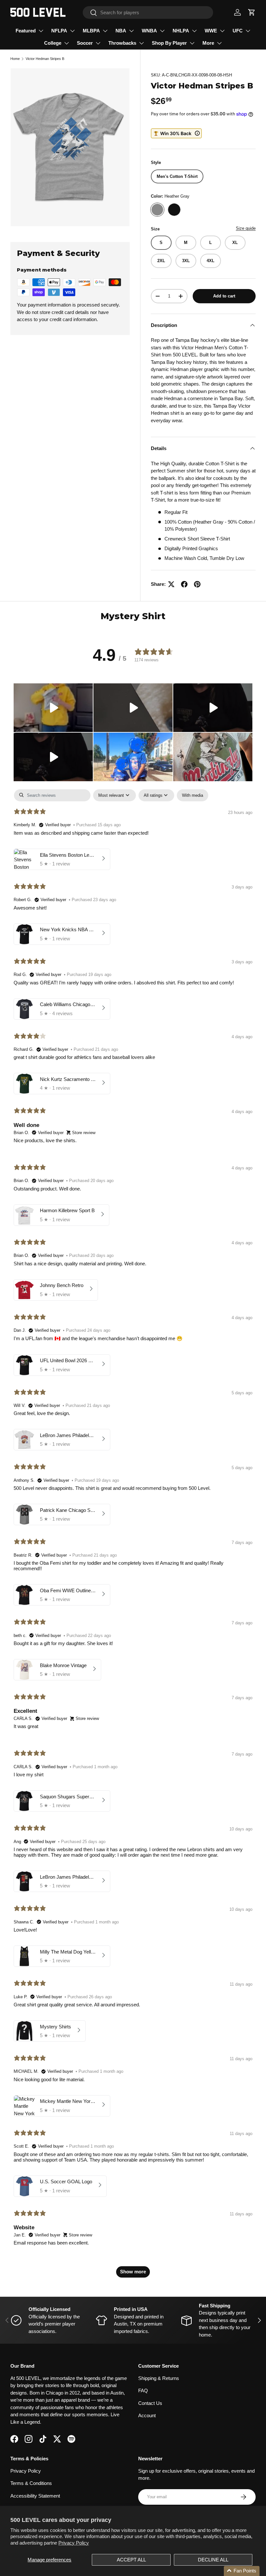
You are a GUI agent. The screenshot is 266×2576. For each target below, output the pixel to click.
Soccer (85, 43)
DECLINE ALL (213, 2560)
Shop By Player (169, 43)
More (208, 43)
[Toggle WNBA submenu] (162, 31)
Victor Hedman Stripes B (45, 59)
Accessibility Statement (35, 2496)
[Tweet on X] (171, 584)
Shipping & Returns (159, 2378)
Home (15, 59)
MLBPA (91, 31)
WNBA (149, 31)
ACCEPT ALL (131, 2560)
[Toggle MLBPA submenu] (105, 31)
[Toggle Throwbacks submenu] (141, 43)
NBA (121, 31)
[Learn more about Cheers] (176, 133)
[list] (70, 147)
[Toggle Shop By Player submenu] (192, 43)
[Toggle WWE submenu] (222, 31)
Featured (26, 31)
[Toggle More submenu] (219, 43)
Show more (133, 2272)
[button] (252, 12)
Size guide (246, 228)
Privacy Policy (74, 2543)
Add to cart (224, 296)
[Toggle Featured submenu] (41, 31)
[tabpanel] (133, 1537)
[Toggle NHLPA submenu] (194, 31)
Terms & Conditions (31, 2483)
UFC (238, 31)
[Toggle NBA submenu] (131, 31)
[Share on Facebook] (184, 584)
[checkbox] (193, 795)
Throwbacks (122, 43)
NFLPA (59, 31)
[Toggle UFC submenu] (248, 31)
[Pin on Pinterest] (197, 584)
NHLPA (181, 31)
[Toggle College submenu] (66, 43)
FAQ (143, 2390)
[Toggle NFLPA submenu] (72, 31)
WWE (211, 31)
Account (147, 2415)
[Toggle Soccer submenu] (98, 43)
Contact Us (150, 2403)
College (53, 43)
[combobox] (148, 12)
